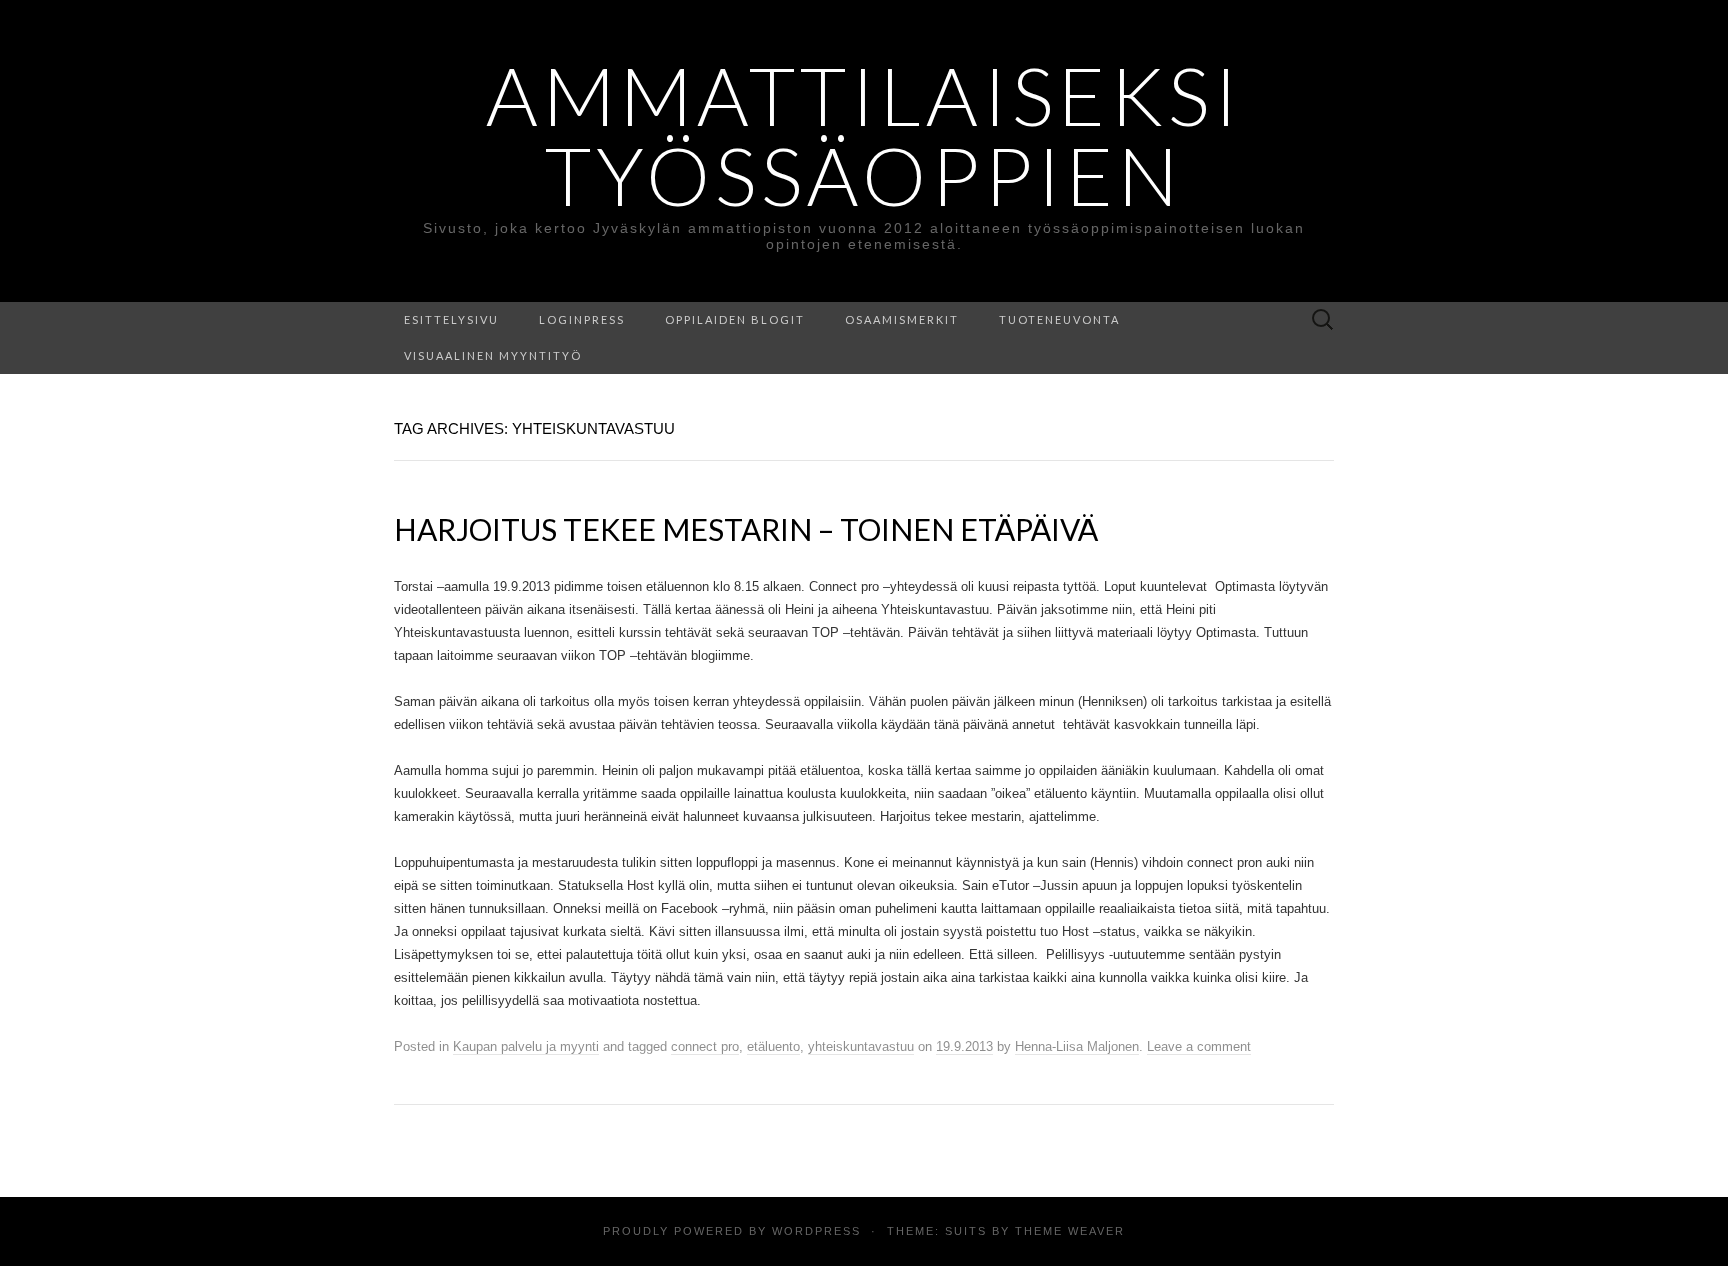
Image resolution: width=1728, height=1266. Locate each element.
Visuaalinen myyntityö (493, 355)
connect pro (705, 1046)
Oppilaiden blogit (735, 319)
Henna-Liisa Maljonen (1077, 1046)
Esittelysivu (451, 319)
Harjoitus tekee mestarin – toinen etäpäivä (746, 529)
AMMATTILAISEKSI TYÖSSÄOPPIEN (864, 135)
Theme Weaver (1070, 1231)
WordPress (816, 1231)
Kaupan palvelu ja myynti (526, 1046)
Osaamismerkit (902, 319)
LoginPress (582, 319)
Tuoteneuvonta (1059, 319)
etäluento (773, 1046)
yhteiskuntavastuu (861, 1046)
